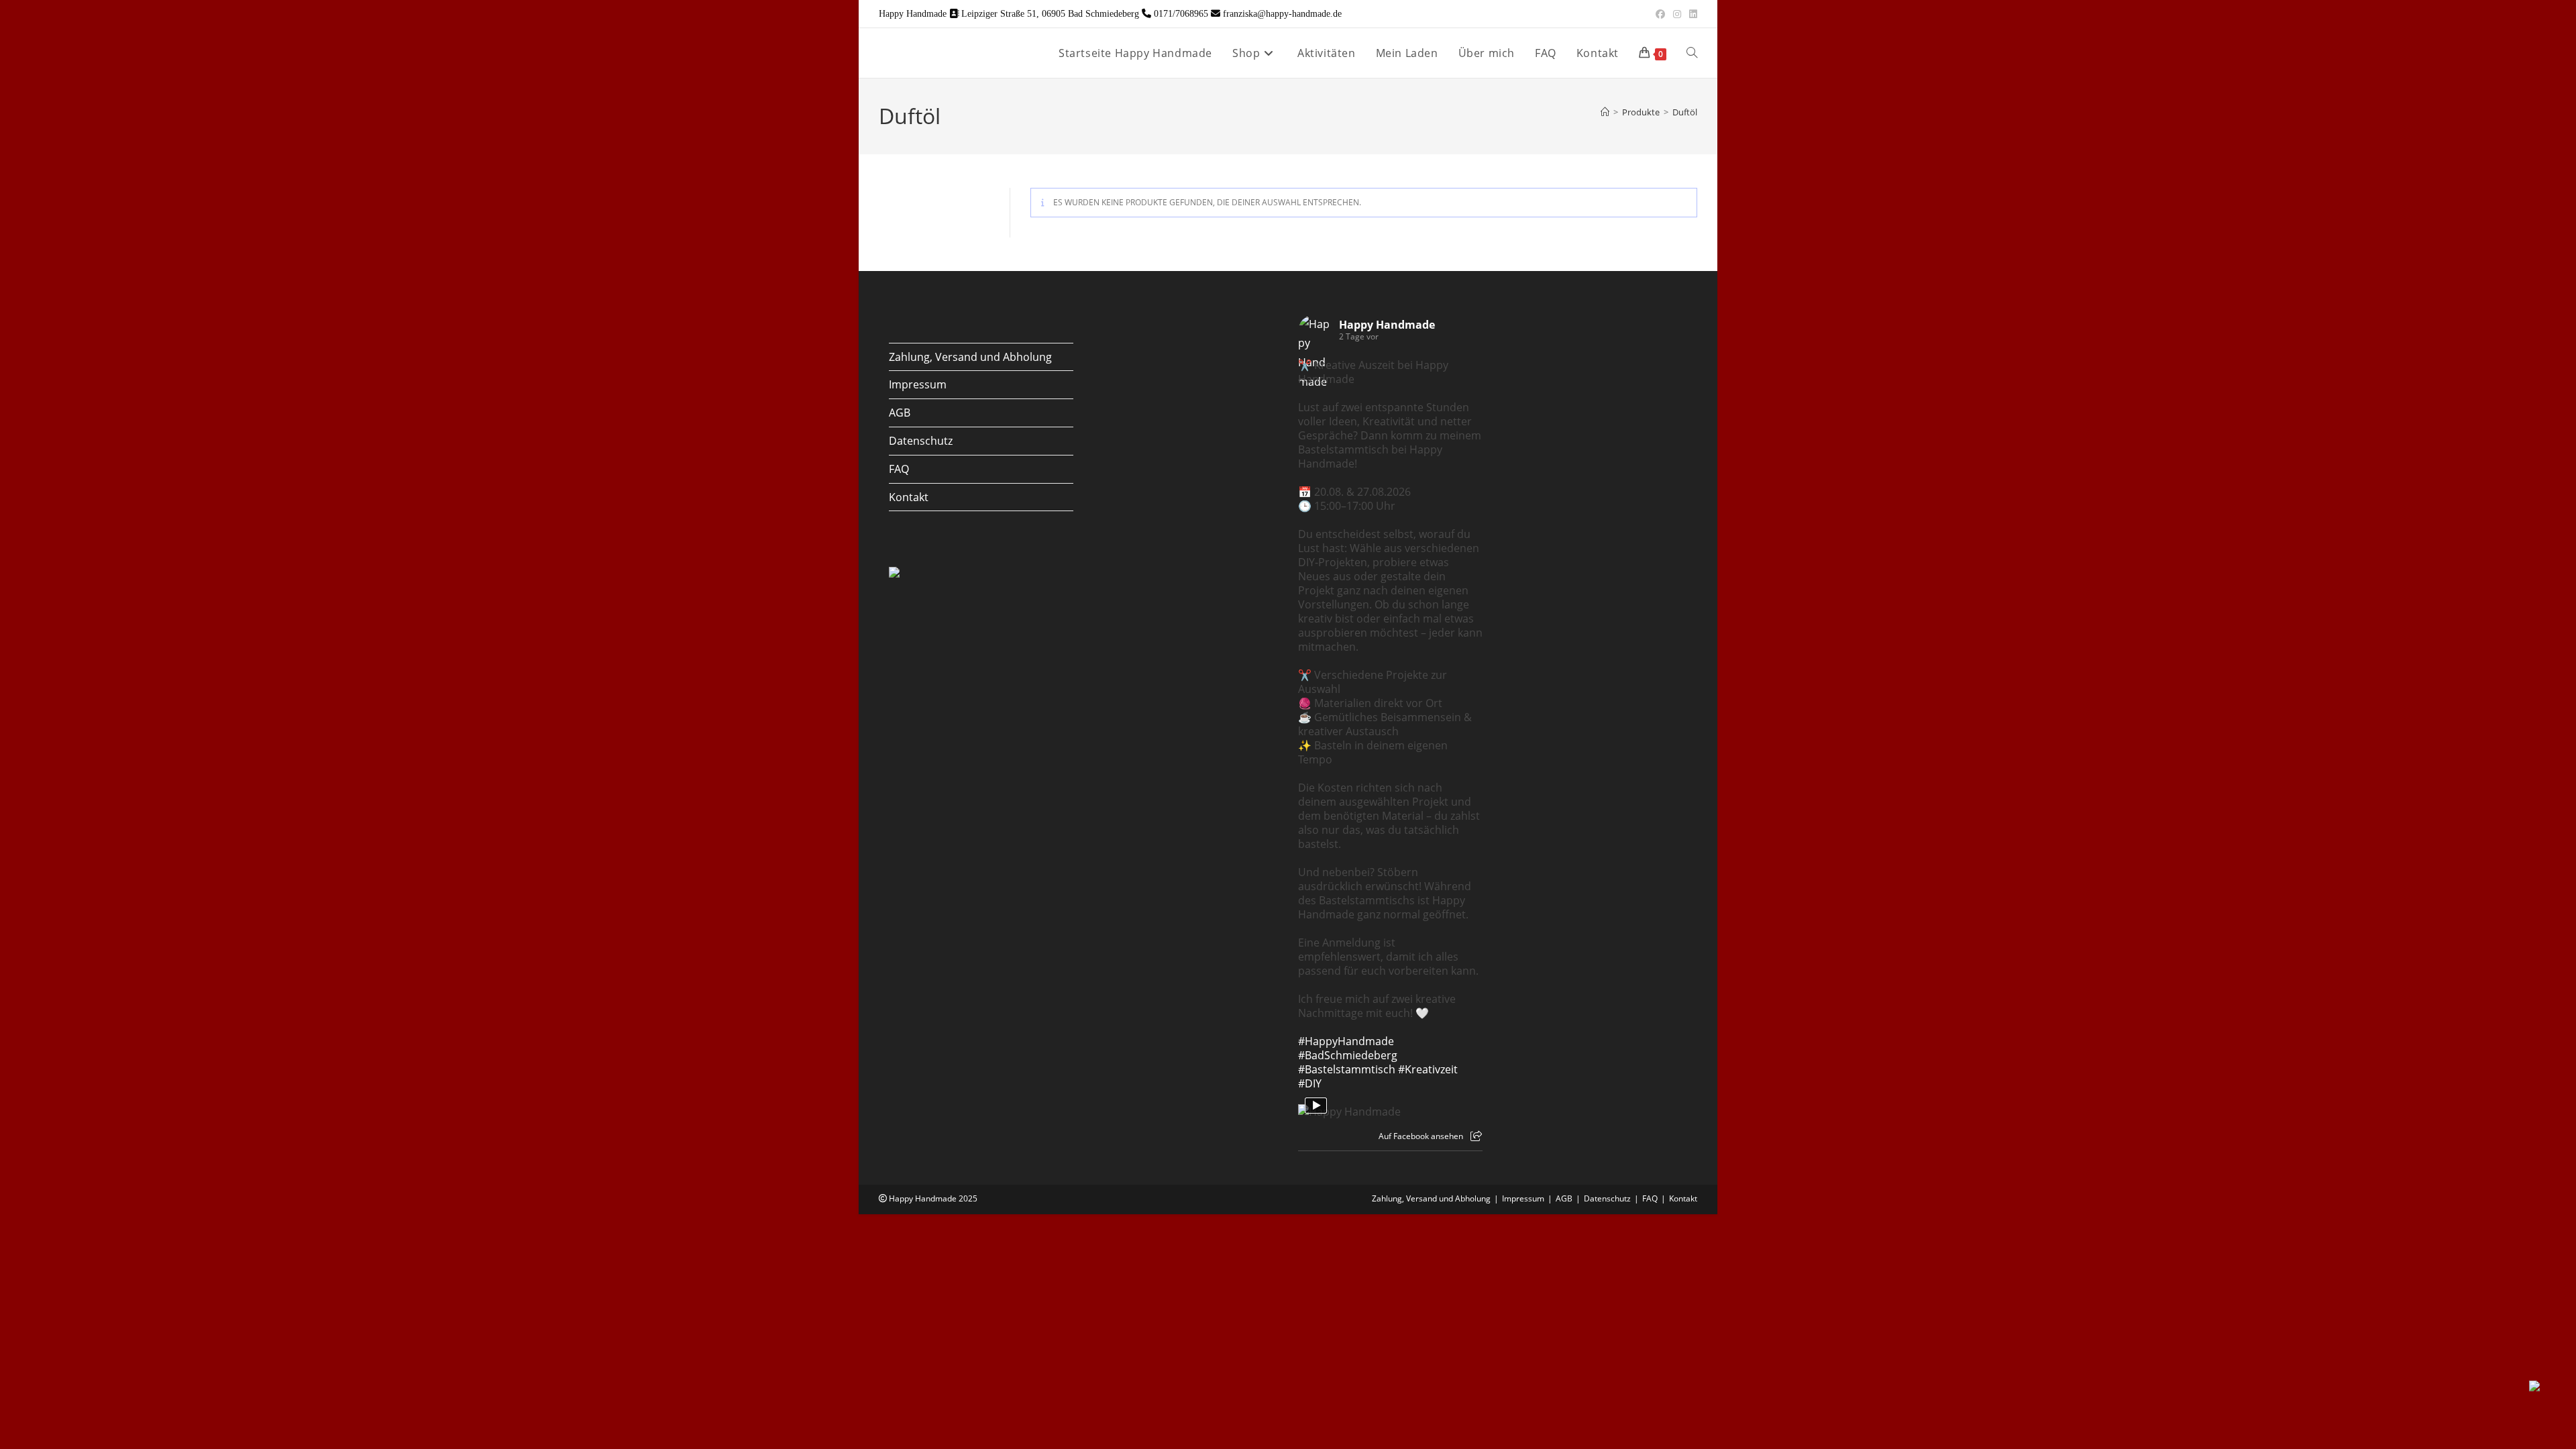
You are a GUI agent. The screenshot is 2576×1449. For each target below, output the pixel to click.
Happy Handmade (1387, 325)
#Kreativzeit (1428, 1069)
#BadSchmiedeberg (1348, 1055)
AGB (900, 413)
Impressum (918, 384)
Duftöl (1685, 112)
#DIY (1310, 1083)
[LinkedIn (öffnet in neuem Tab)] (1691, 14)
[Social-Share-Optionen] (1476, 1136)
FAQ (899, 469)
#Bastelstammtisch (1347, 1069)
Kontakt (909, 497)
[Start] (1605, 112)
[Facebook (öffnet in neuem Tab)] (1660, 14)
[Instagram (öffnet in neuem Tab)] (1677, 14)
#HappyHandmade (1346, 1041)
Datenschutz (921, 441)
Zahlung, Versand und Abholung (970, 357)
